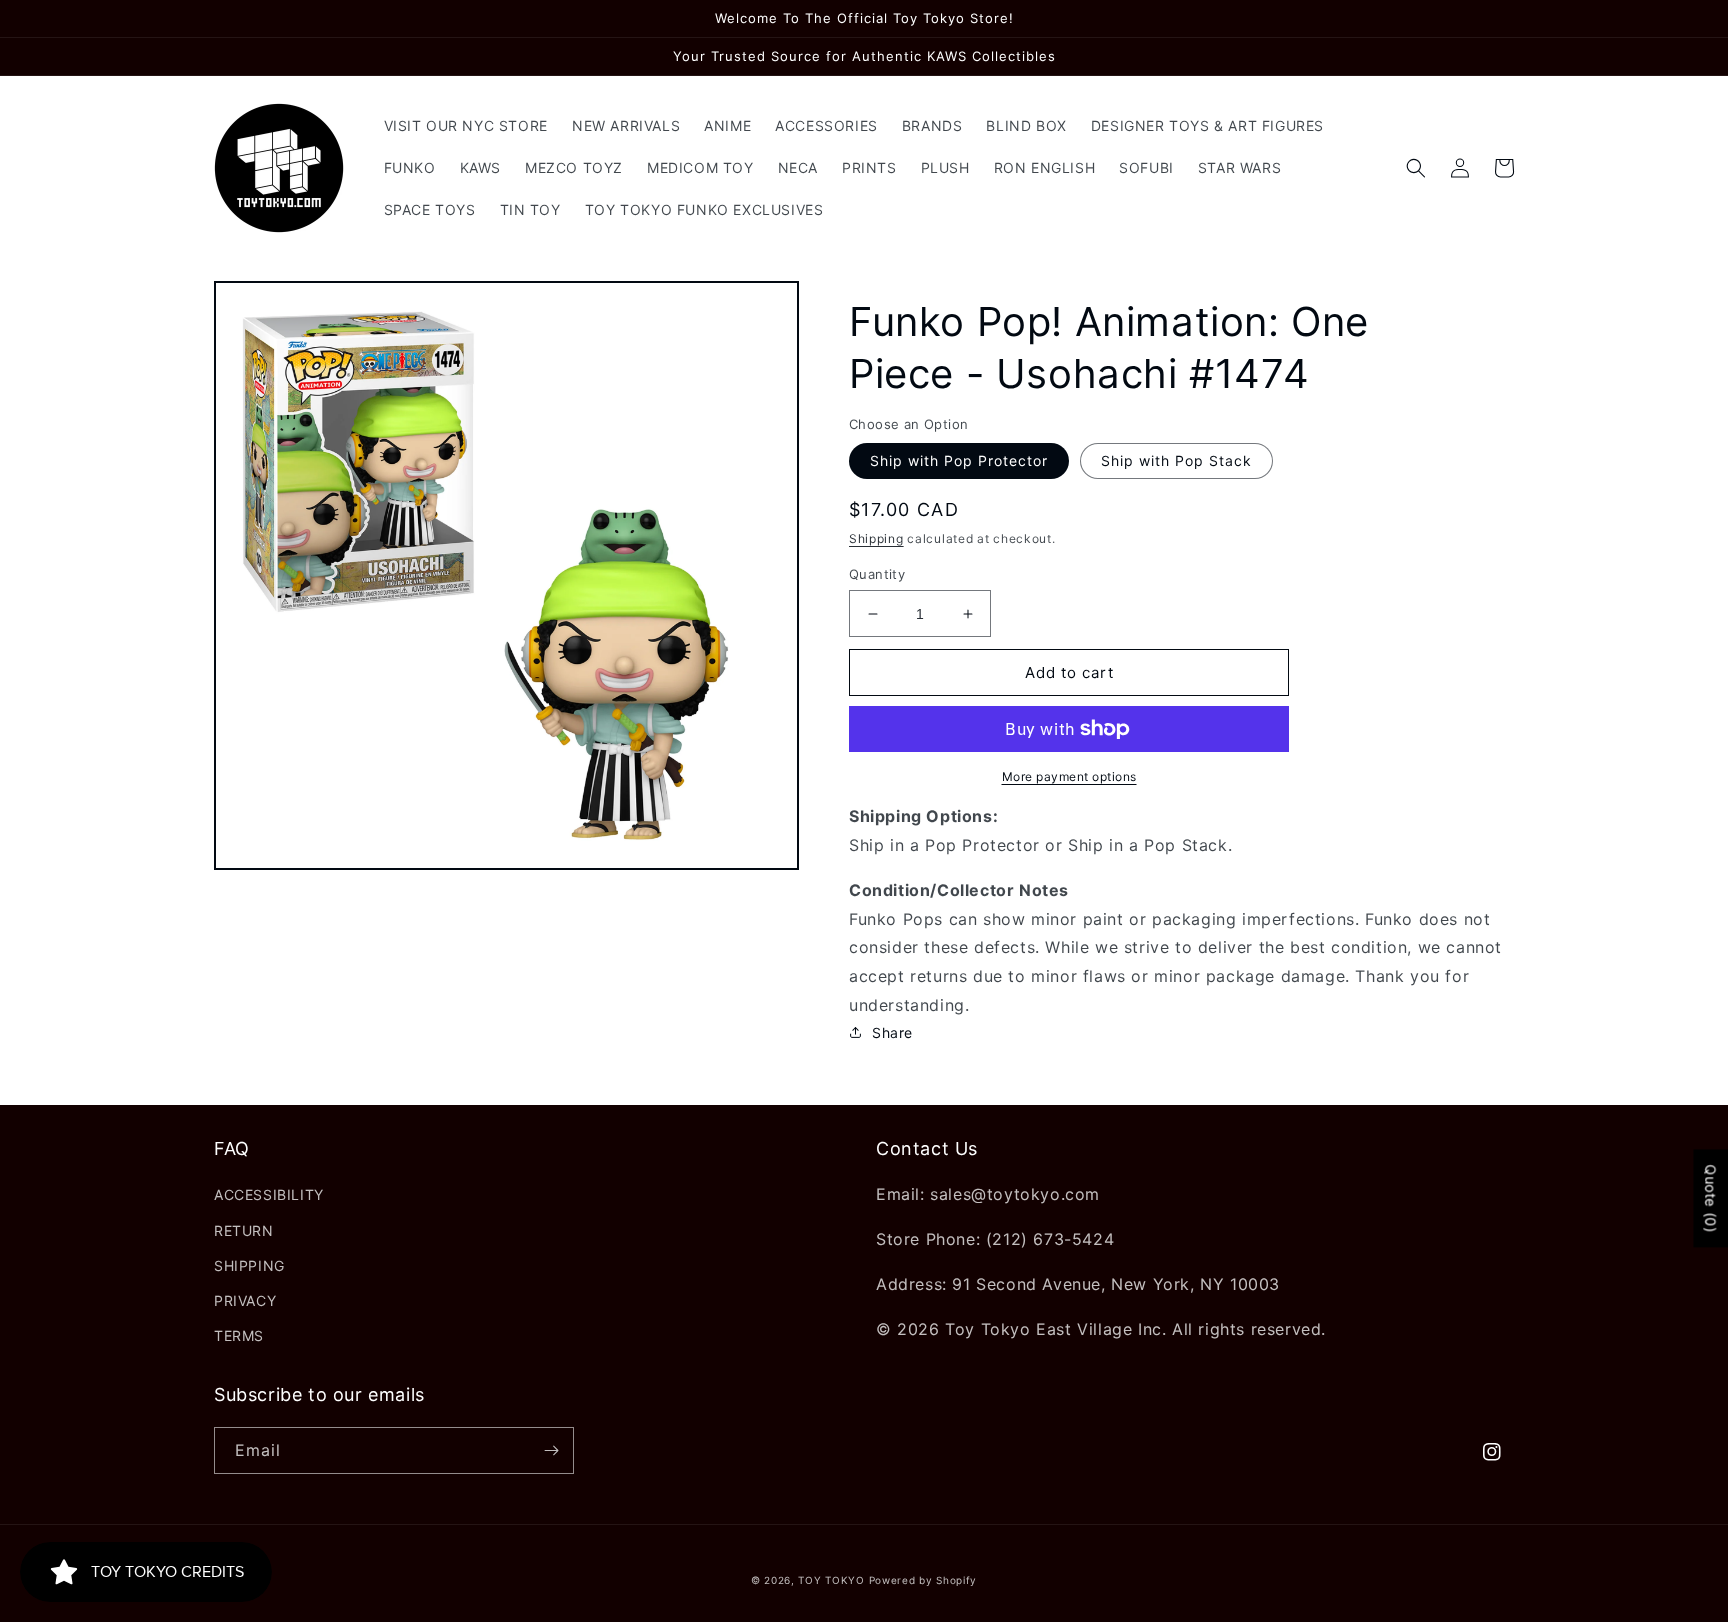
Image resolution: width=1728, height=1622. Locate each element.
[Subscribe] (551, 1450)
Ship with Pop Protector (959, 460)
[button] (1416, 168)
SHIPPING (249, 1265)
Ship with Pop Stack (1176, 460)
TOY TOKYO (831, 1580)
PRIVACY (245, 1300)
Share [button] (892, 1032)
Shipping (876, 538)
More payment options (1069, 776)
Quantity (877, 574)
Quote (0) (1710, 1199)
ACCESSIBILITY (269, 1194)
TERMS (239, 1335)
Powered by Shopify (923, 1580)
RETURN (244, 1230)
